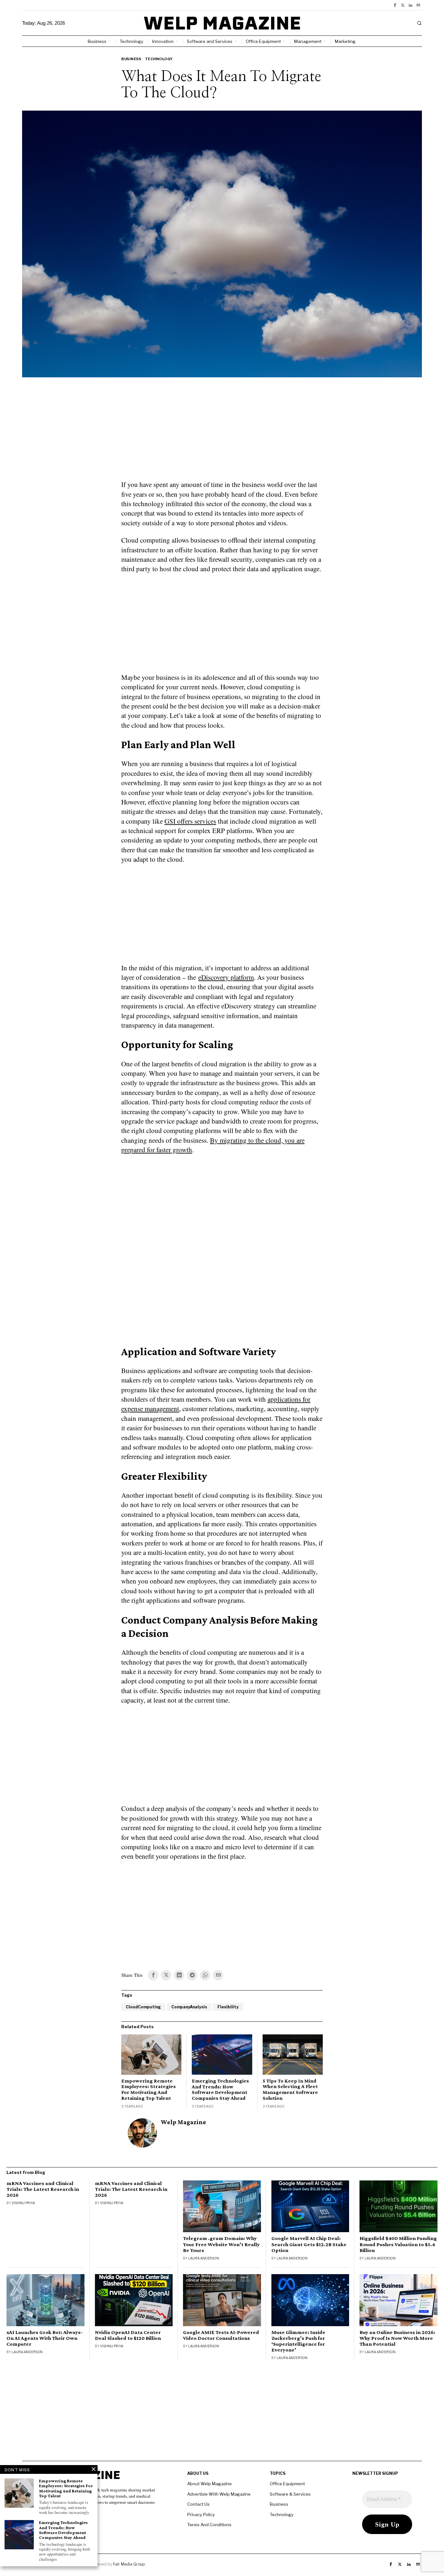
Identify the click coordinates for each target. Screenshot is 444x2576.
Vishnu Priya (23, 2203)
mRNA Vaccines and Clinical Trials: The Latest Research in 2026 (43, 2189)
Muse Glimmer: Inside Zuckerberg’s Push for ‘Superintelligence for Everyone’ (298, 2341)
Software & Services (290, 2494)
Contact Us (198, 2504)
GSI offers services (190, 821)
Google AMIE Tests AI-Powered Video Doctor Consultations (221, 2335)
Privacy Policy (201, 2515)
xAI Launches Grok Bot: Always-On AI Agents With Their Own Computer (45, 2338)
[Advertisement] (222, 433)
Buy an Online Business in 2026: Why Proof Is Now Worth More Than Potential (397, 2338)
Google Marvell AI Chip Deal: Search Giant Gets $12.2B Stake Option (309, 2244)
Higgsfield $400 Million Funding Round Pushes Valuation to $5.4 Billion (398, 2244)
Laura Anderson (204, 2258)
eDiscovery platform (226, 977)
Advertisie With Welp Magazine (219, 2494)
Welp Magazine (183, 2122)
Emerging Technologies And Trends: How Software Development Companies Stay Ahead (220, 2089)
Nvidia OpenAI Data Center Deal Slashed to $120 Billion (128, 2335)
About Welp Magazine (209, 2484)
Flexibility (228, 2007)
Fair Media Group (129, 2564)
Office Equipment (287, 2484)
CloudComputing (143, 2007)
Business (131, 59)
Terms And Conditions (209, 2525)
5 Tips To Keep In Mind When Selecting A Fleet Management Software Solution (290, 2089)
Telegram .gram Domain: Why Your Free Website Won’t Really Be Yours (221, 2244)
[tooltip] (395, 5)
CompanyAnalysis (189, 2007)
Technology (159, 59)
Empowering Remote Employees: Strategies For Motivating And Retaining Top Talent (149, 2089)
